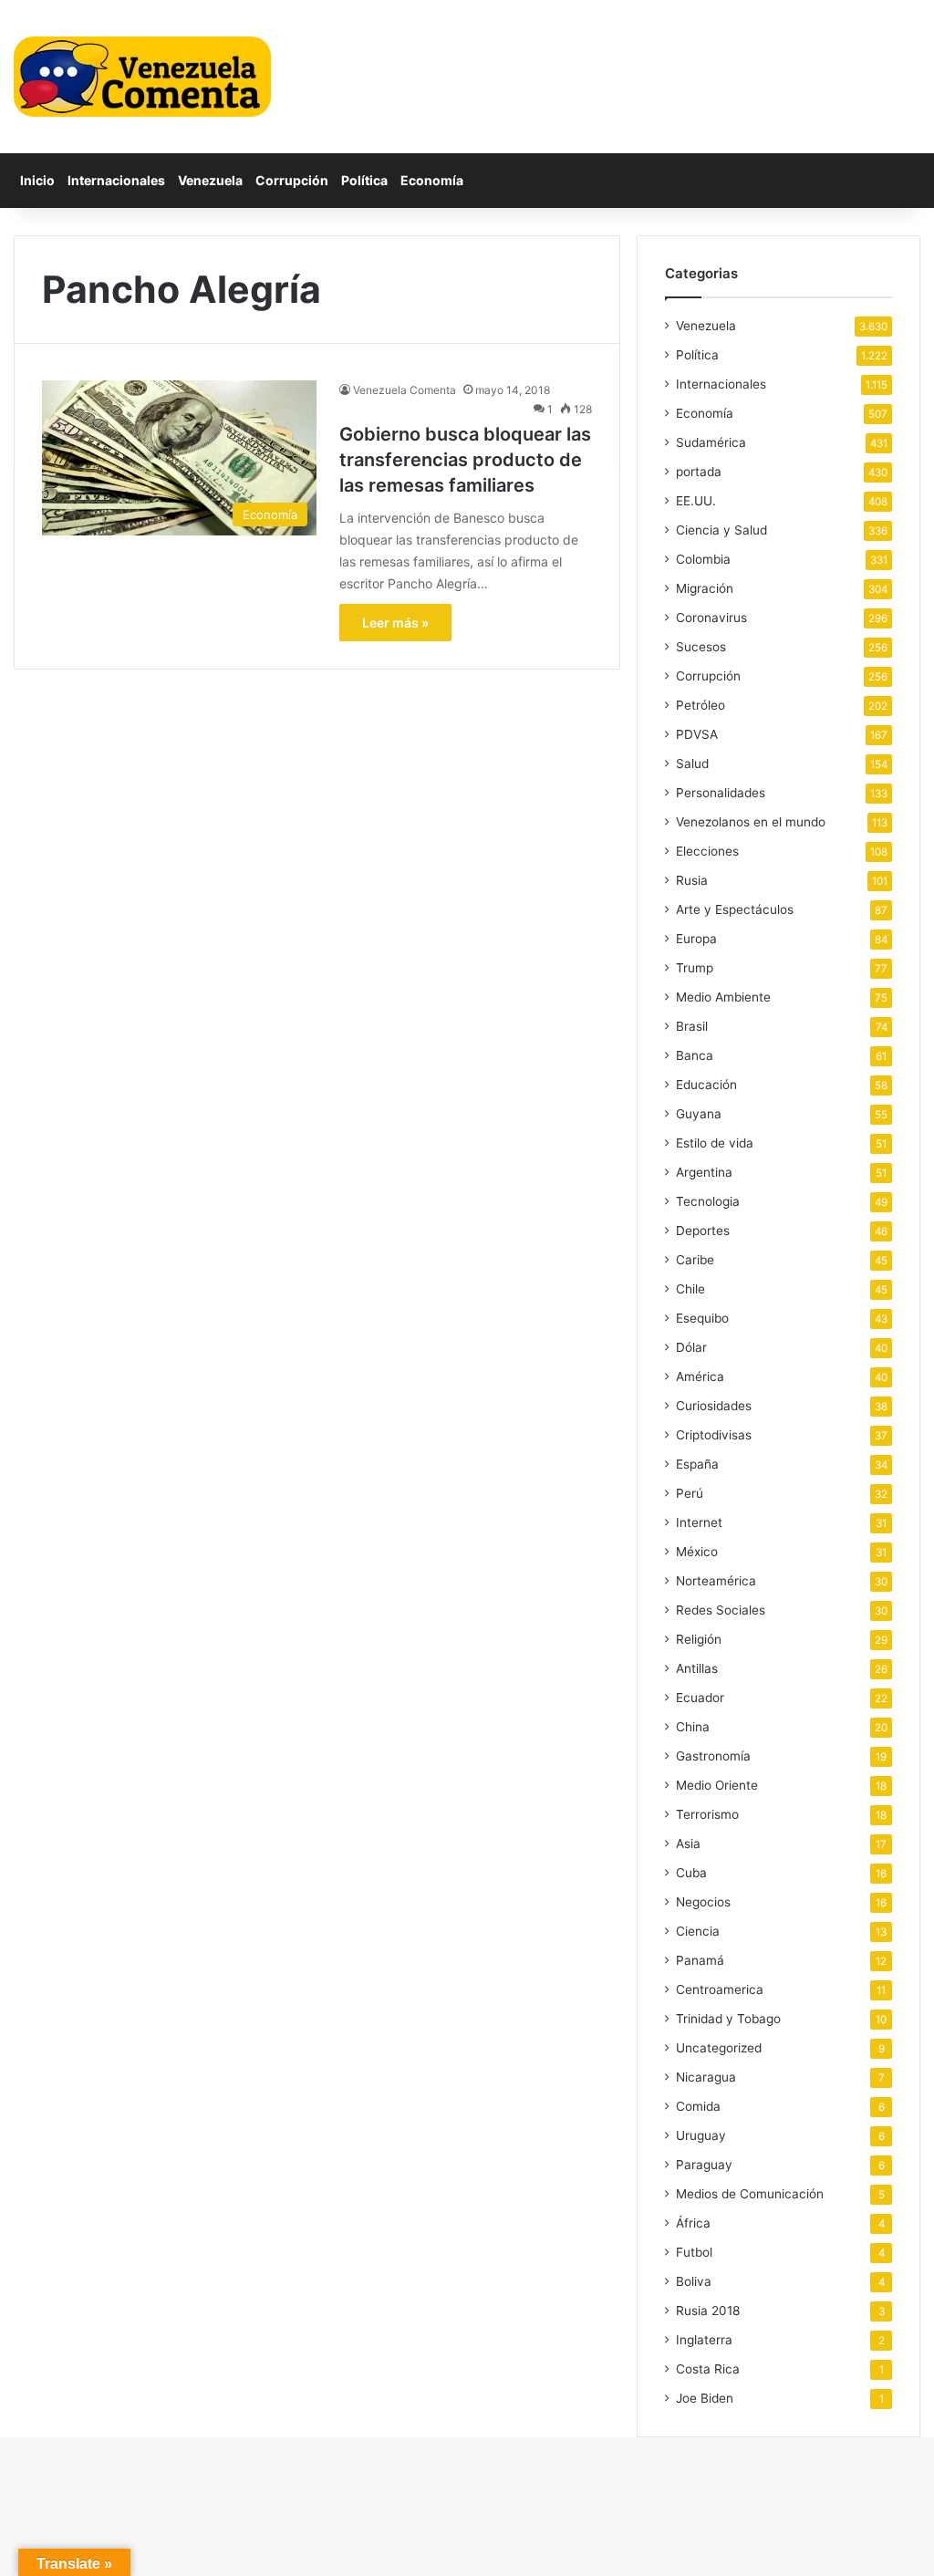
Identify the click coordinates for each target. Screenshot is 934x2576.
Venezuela (210, 180)
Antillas (697, 1668)
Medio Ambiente (723, 997)
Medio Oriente (717, 1785)
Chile (690, 1289)
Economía (432, 180)
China (693, 1727)
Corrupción (292, 180)
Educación (706, 1085)
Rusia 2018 (708, 2311)
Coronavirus (711, 618)
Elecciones (707, 851)
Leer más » (395, 623)
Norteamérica (716, 1581)
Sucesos (701, 647)
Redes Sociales (721, 1610)
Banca (695, 1055)
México (697, 1552)
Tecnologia (708, 1201)
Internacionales (116, 180)
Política (364, 180)
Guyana (699, 1114)
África (693, 2223)
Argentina (704, 1172)
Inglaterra (704, 2340)
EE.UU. (696, 501)
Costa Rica (708, 2369)
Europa (696, 939)
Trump (695, 968)
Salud (692, 763)
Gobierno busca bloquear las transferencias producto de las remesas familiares (465, 460)
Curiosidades (714, 1406)
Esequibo (702, 1318)
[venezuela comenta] (142, 77)
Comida (698, 2106)
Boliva (694, 2281)
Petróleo (700, 705)
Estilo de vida (715, 1143)
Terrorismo (707, 1814)
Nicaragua (706, 2077)
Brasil (692, 1026)
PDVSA (697, 734)
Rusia (692, 880)
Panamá (700, 1960)
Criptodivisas (714, 1435)
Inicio (37, 180)
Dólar (691, 1347)
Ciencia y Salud (721, 530)
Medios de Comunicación (750, 2194)
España (697, 1464)
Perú (690, 1493)
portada (699, 472)
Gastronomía (713, 1756)
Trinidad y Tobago (728, 2019)
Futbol (694, 2252)
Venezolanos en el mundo (751, 822)
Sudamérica (711, 442)
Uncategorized (719, 2048)
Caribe (695, 1260)
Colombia (703, 559)
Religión (699, 1639)
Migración (705, 588)
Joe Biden (705, 2398)
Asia (688, 1844)
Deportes (703, 1231)
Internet (699, 1522)
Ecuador (700, 1698)
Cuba (691, 1873)
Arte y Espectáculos (735, 909)
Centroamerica (720, 1989)
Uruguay (701, 2135)
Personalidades (721, 793)
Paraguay (704, 2165)
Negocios (703, 1902)
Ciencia (698, 1931)
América (700, 1376)
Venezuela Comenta (405, 390)
